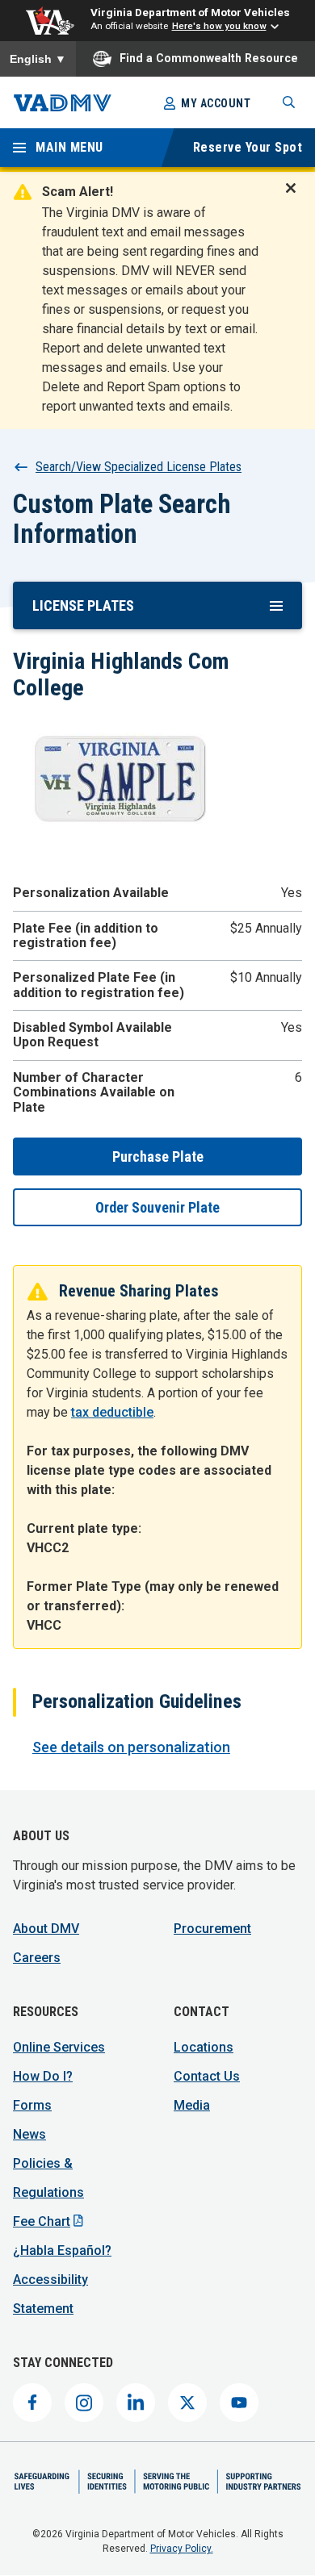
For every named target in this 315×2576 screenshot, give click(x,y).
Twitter (187, 2403)
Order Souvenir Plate (157, 1207)
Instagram (84, 2403)
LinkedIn (136, 2403)
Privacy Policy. (182, 2549)
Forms (32, 2105)
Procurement (212, 1929)
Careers (37, 1958)
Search (289, 102)
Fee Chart (42, 2221)
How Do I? (43, 2076)
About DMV (46, 1929)
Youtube (239, 2403)
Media (192, 2105)
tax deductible (112, 1412)
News (29, 2134)
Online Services (59, 2047)
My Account (216, 103)
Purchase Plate (158, 1156)
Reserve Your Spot (248, 147)
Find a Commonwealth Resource (209, 58)
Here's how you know (219, 26)
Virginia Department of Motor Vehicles (190, 12)
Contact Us (207, 2076)
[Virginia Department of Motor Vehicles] (63, 103)
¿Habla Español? (62, 2250)
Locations (204, 2047)
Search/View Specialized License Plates (139, 467)
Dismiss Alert (296, 198)
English (38, 59)
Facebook (32, 2403)
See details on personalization (131, 1747)
